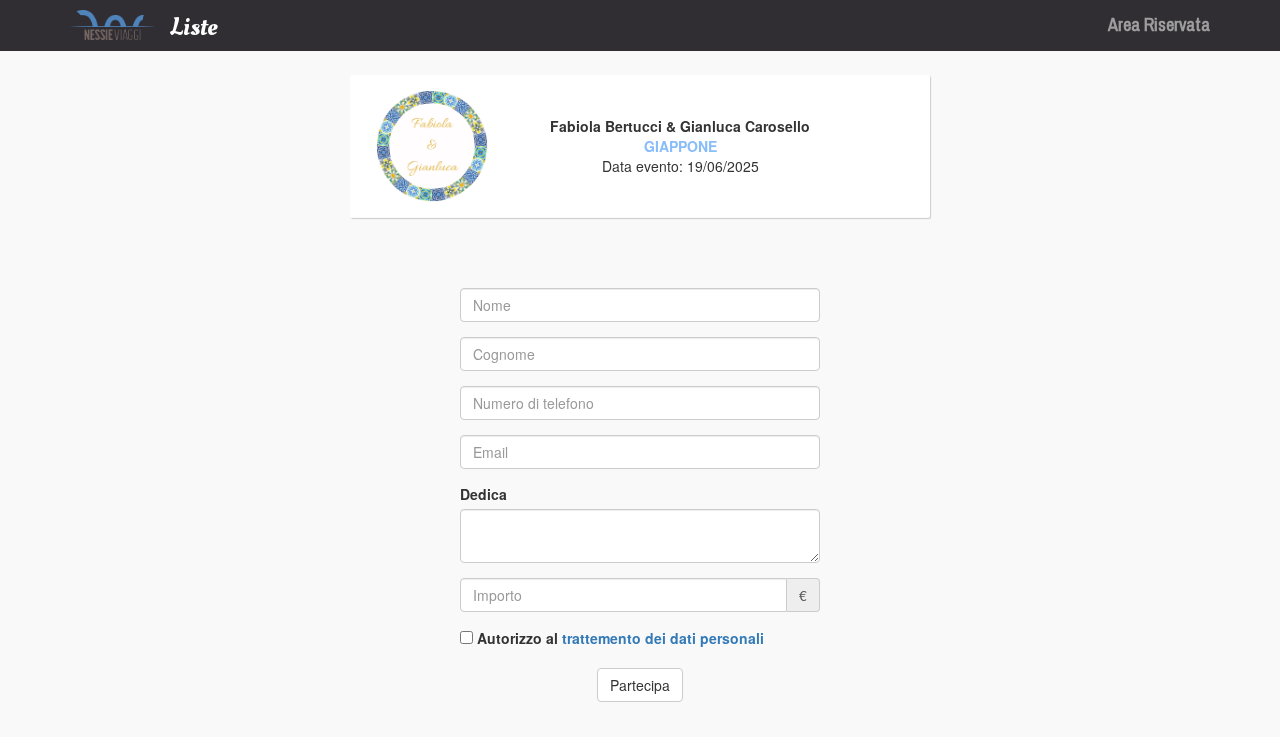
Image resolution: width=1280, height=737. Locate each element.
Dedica (483, 494)
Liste (194, 27)
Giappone (680, 146)
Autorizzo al (620, 638)
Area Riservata (1159, 24)
